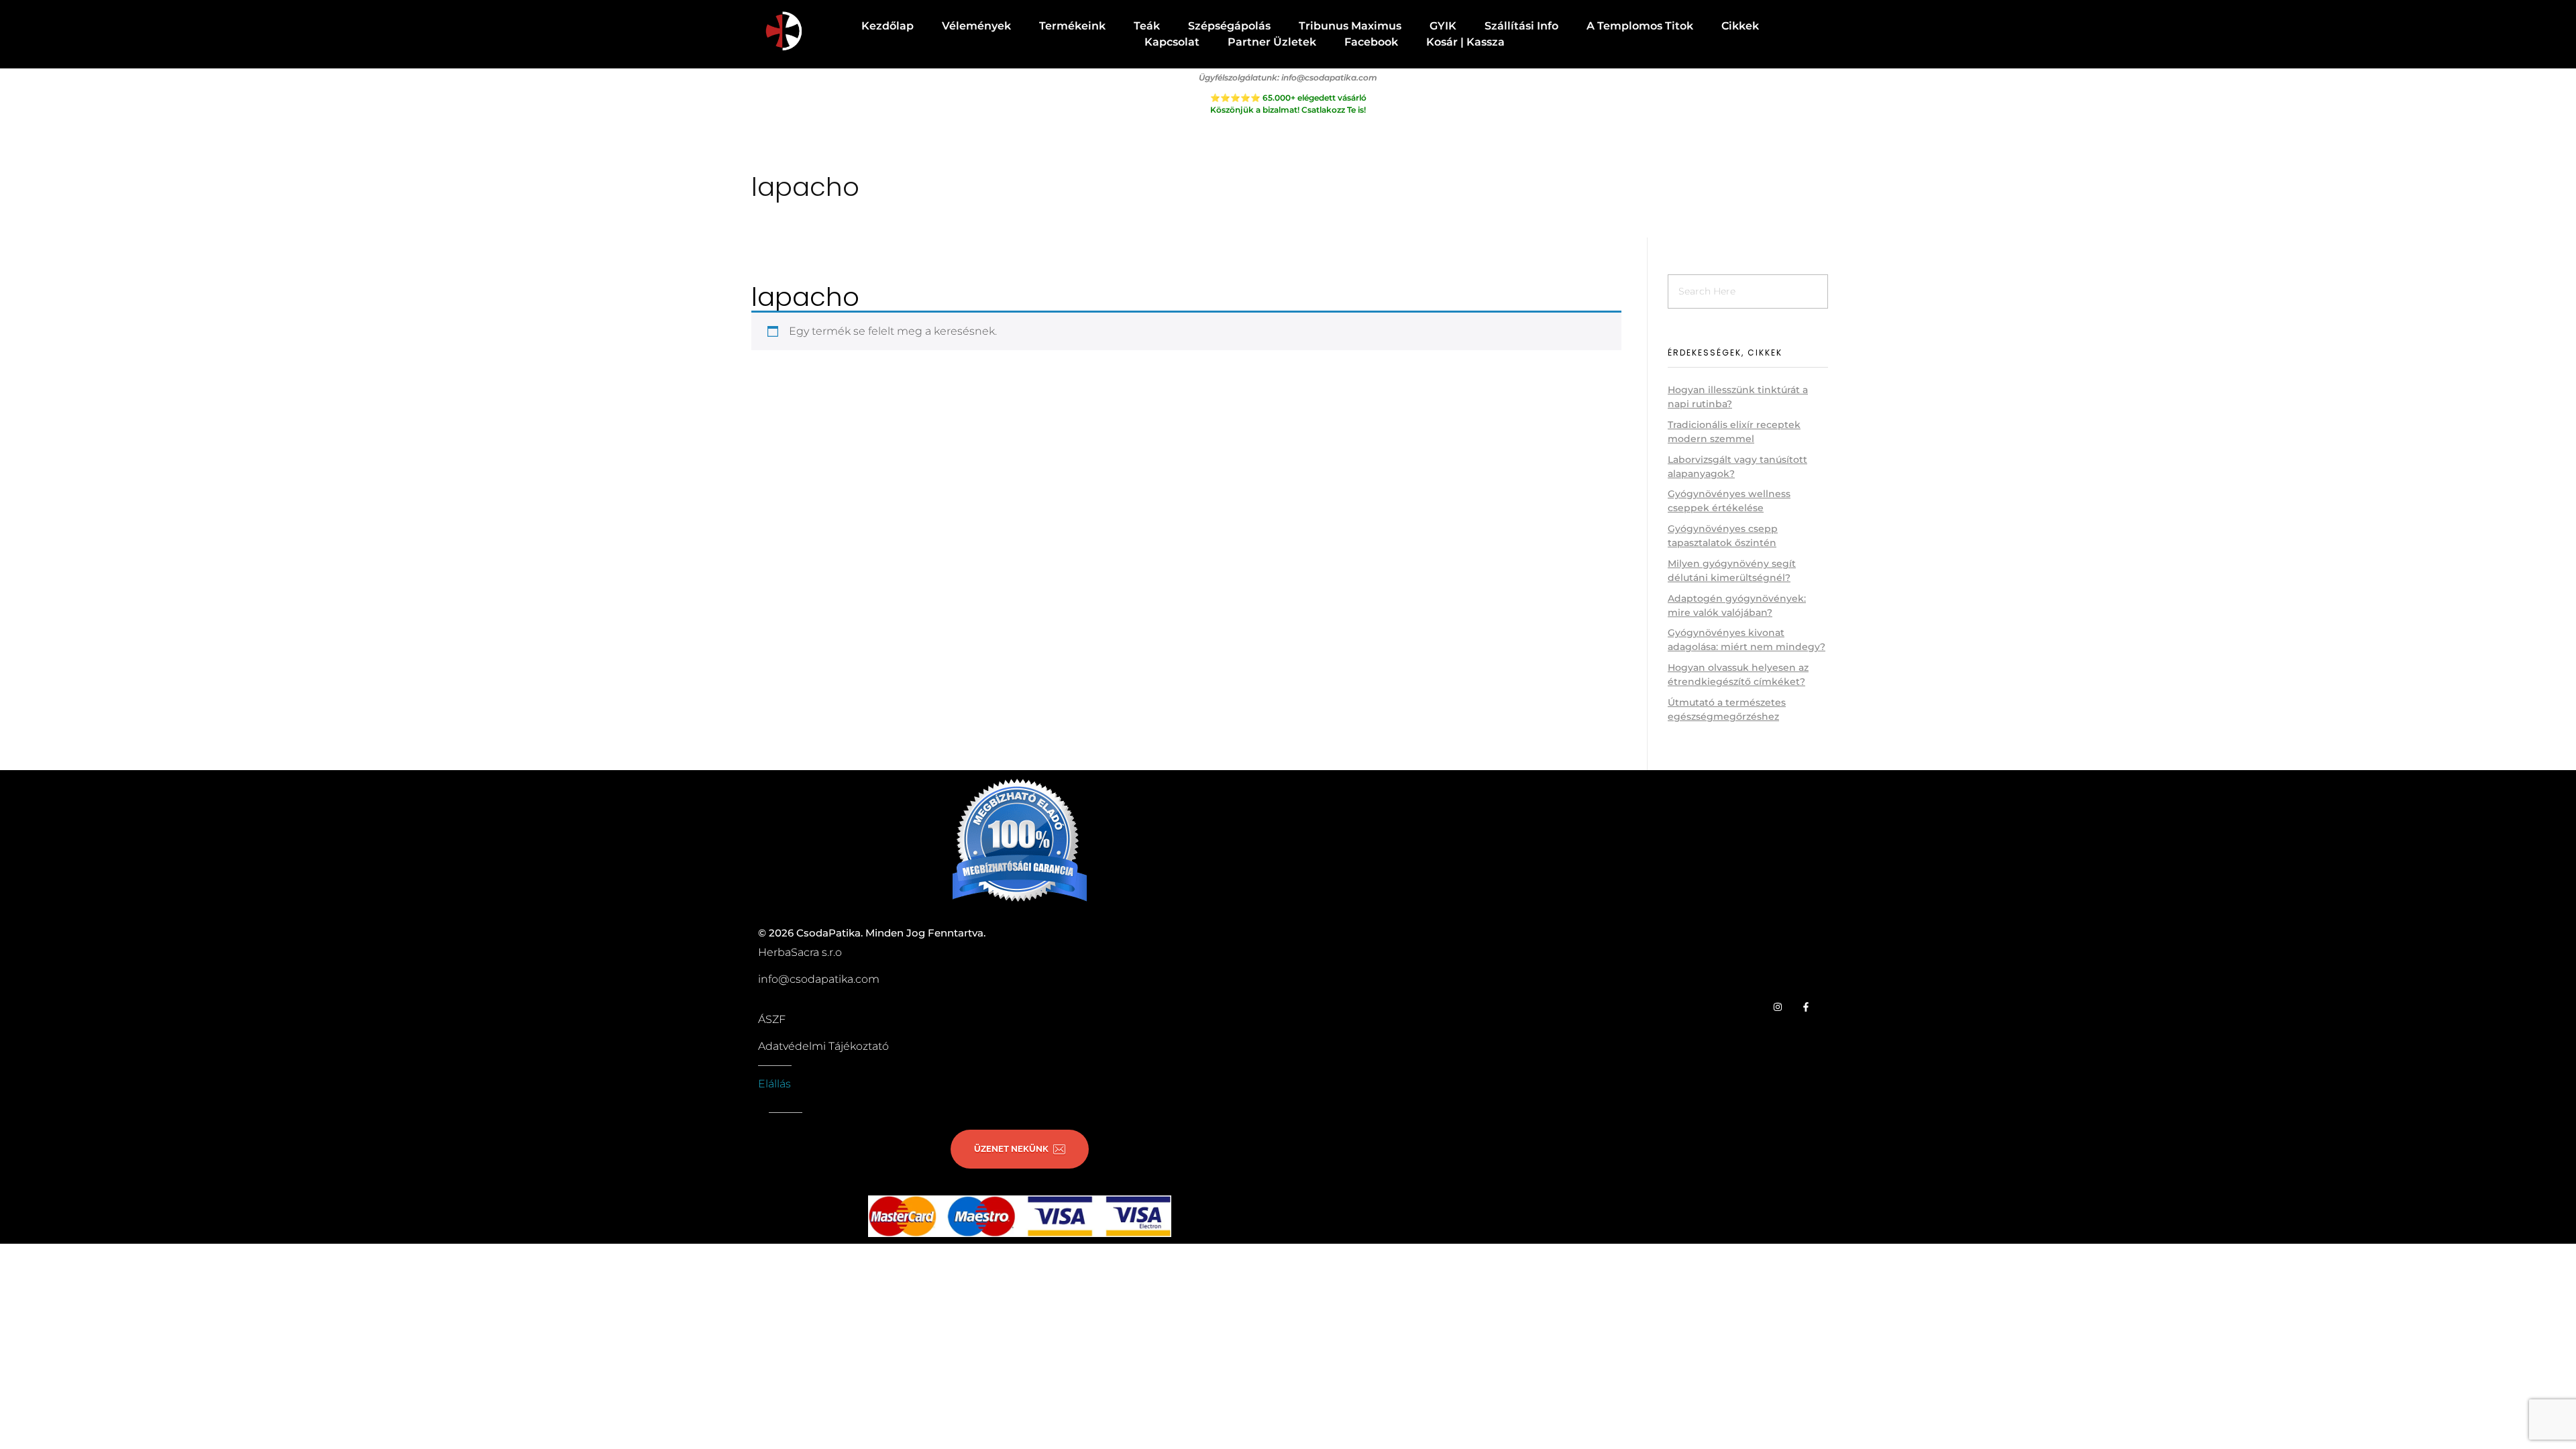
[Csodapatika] (783, 32)
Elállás (774, 1084)
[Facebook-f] (1806, 1007)
